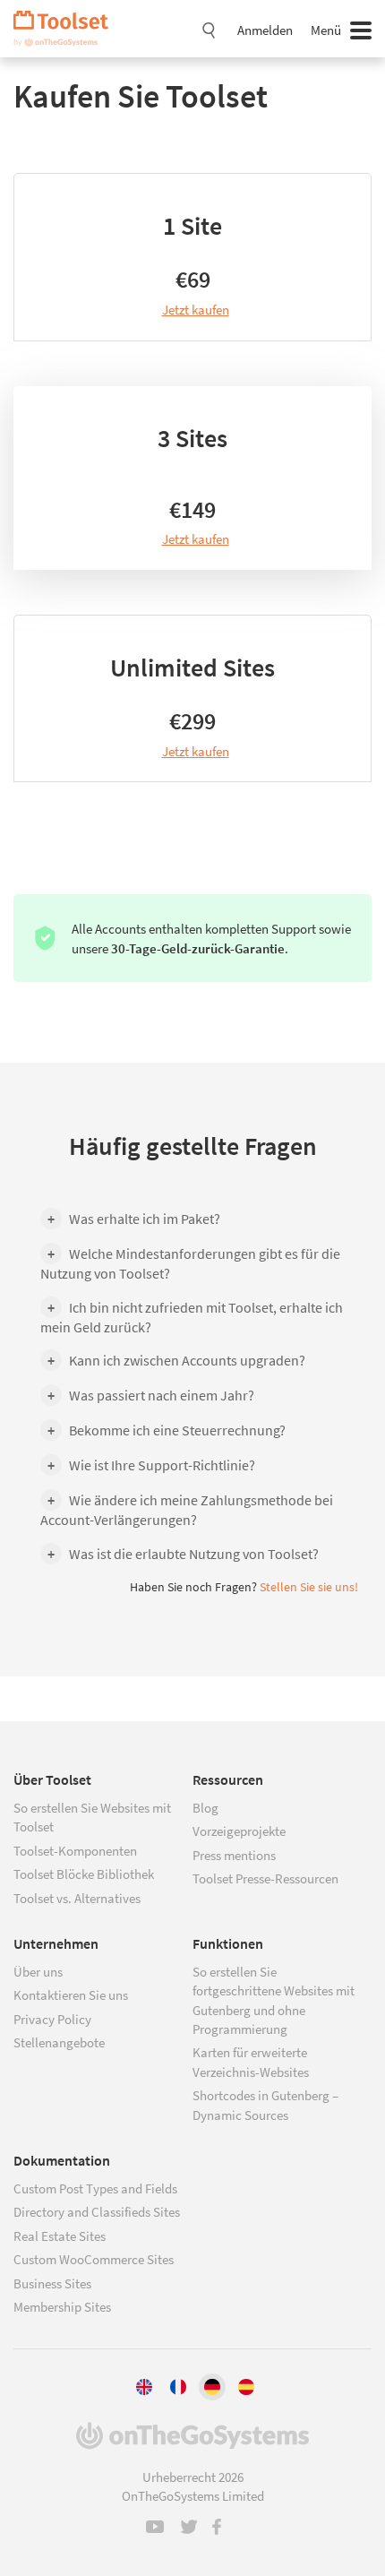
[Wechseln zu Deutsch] (212, 2387)
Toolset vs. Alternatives (77, 1898)
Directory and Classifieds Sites (97, 2212)
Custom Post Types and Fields (95, 2188)
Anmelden (265, 30)
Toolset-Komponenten (75, 1851)
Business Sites (52, 2283)
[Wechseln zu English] (144, 2387)
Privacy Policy (52, 2019)
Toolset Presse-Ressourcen (265, 1878)
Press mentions (234, 1855)
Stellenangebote (59, 2042)
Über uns (38, 1972)
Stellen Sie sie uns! (309, 1587)
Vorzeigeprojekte (239, 1831)
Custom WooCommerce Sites (94, 2259)
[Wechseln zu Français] (178, 2387)
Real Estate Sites (60, 2236)
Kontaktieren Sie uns (71, 1995)
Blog (205, 1808)
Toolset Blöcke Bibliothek (84, 1874)
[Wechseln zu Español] (246, 2387)
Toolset (67, 29)
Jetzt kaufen (196, 310)
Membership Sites (62, 2307)
